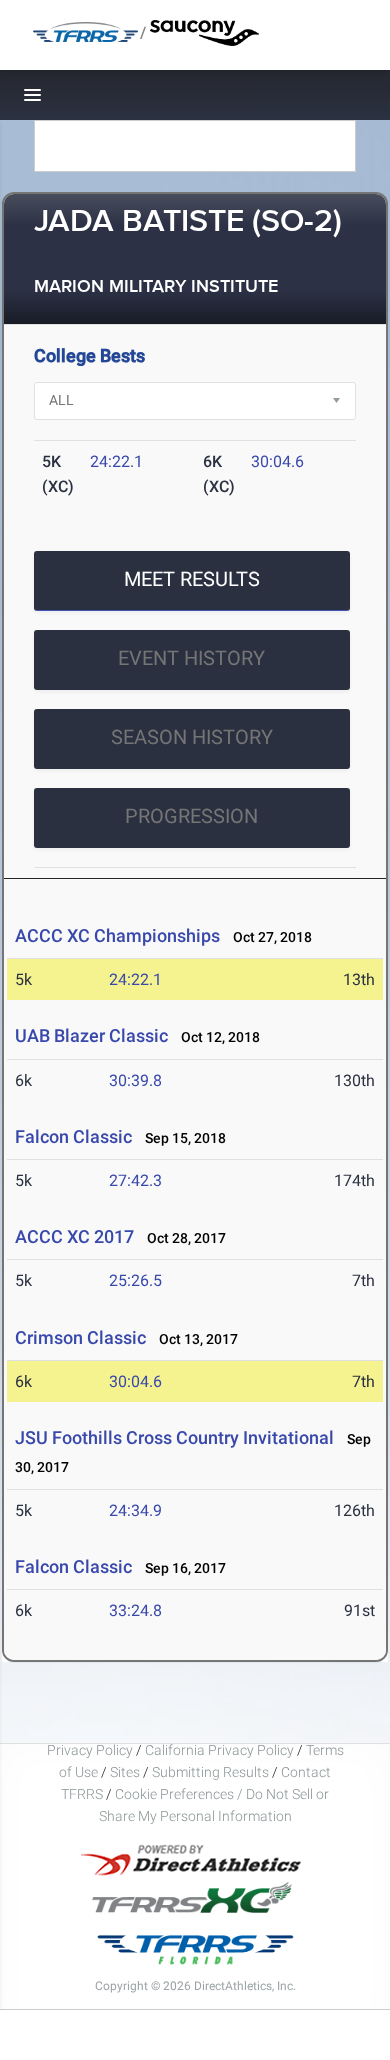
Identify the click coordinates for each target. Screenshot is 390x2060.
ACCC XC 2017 (74, 1236)
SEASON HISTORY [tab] (192, 737)
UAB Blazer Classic (91, 1035)
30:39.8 (135, 1080)
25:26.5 (135, 1280)
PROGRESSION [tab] (191, 816)
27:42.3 (135, 1180)
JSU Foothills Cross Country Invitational (174, 1437)
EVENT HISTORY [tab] (191, 658)
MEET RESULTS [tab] (192, 579)
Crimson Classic (80, 1337)
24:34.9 (135, 1510)
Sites (125, 1772)
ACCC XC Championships (117, 935)
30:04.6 (277, 461)
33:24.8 (135, 1610)
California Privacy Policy (219, 1750)
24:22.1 (116, 461)
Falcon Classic (73, 1136)
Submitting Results (210, 1772)
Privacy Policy (90, 1750)
